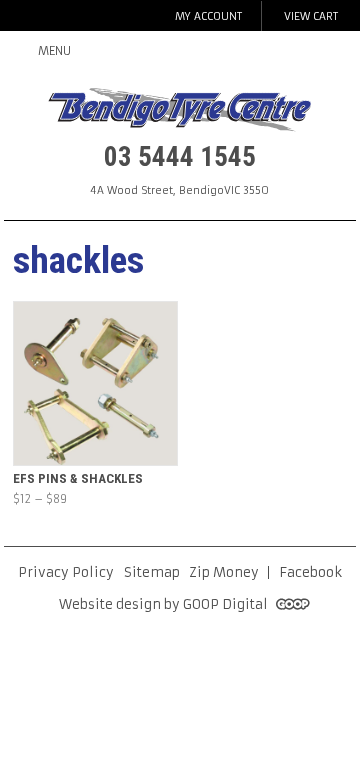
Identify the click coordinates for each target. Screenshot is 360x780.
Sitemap (152, 572)
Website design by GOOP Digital (165, 604)
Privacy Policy (66, 572)
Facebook (310, 572)
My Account (208, 16)
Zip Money (224, 572)
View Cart (311, 16)
